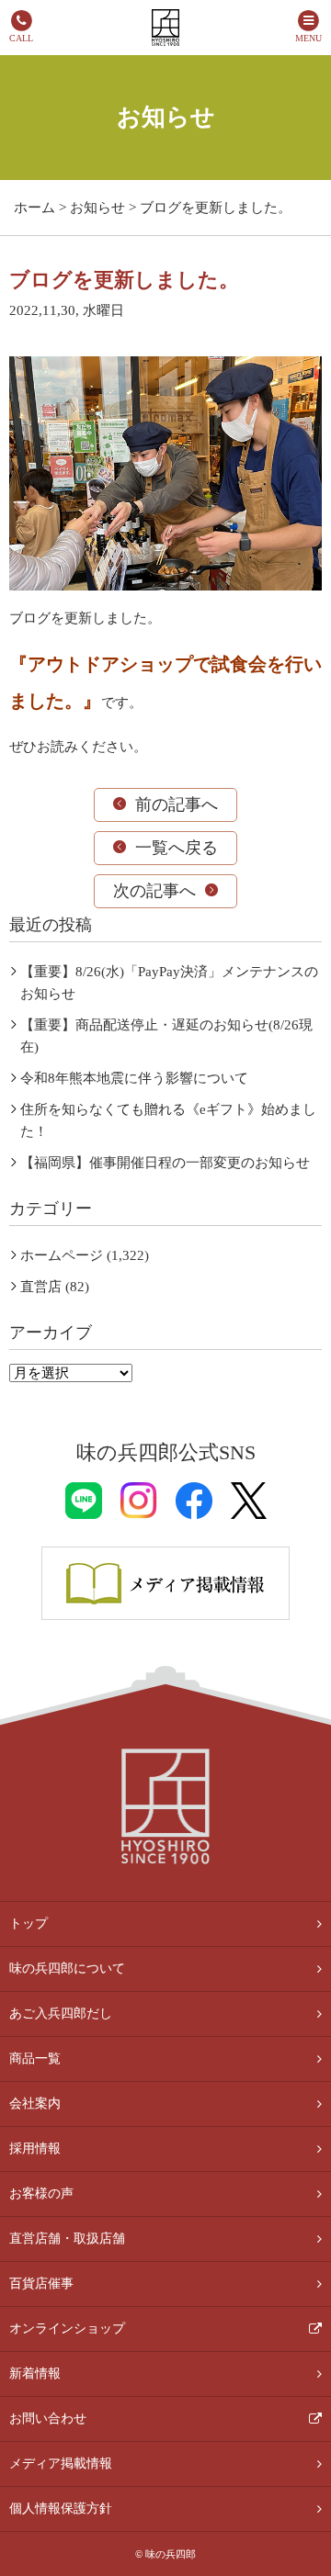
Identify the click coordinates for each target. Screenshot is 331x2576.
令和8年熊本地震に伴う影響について (134, 1078)
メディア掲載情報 (61, 2464)
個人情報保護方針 (61, 2509)
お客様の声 (41, 2194)
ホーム (34, 208)
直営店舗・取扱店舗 (67, 2239)
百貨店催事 (41, 2284)
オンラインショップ (67, 2329)
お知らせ (97, 208)
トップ (29, 1924)
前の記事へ (177, 804)
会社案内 (35, 2104)
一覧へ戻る (177, 848)
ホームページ (62, 1255)
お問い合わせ (48, 2419)
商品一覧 (35, 2059)
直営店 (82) (55, 1287)
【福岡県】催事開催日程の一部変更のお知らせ (165, 1163)
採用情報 (35, 2149)
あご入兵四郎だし (61, 2014)
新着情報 (35, 2374)
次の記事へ (154, 891)
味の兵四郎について (67, 1969)
